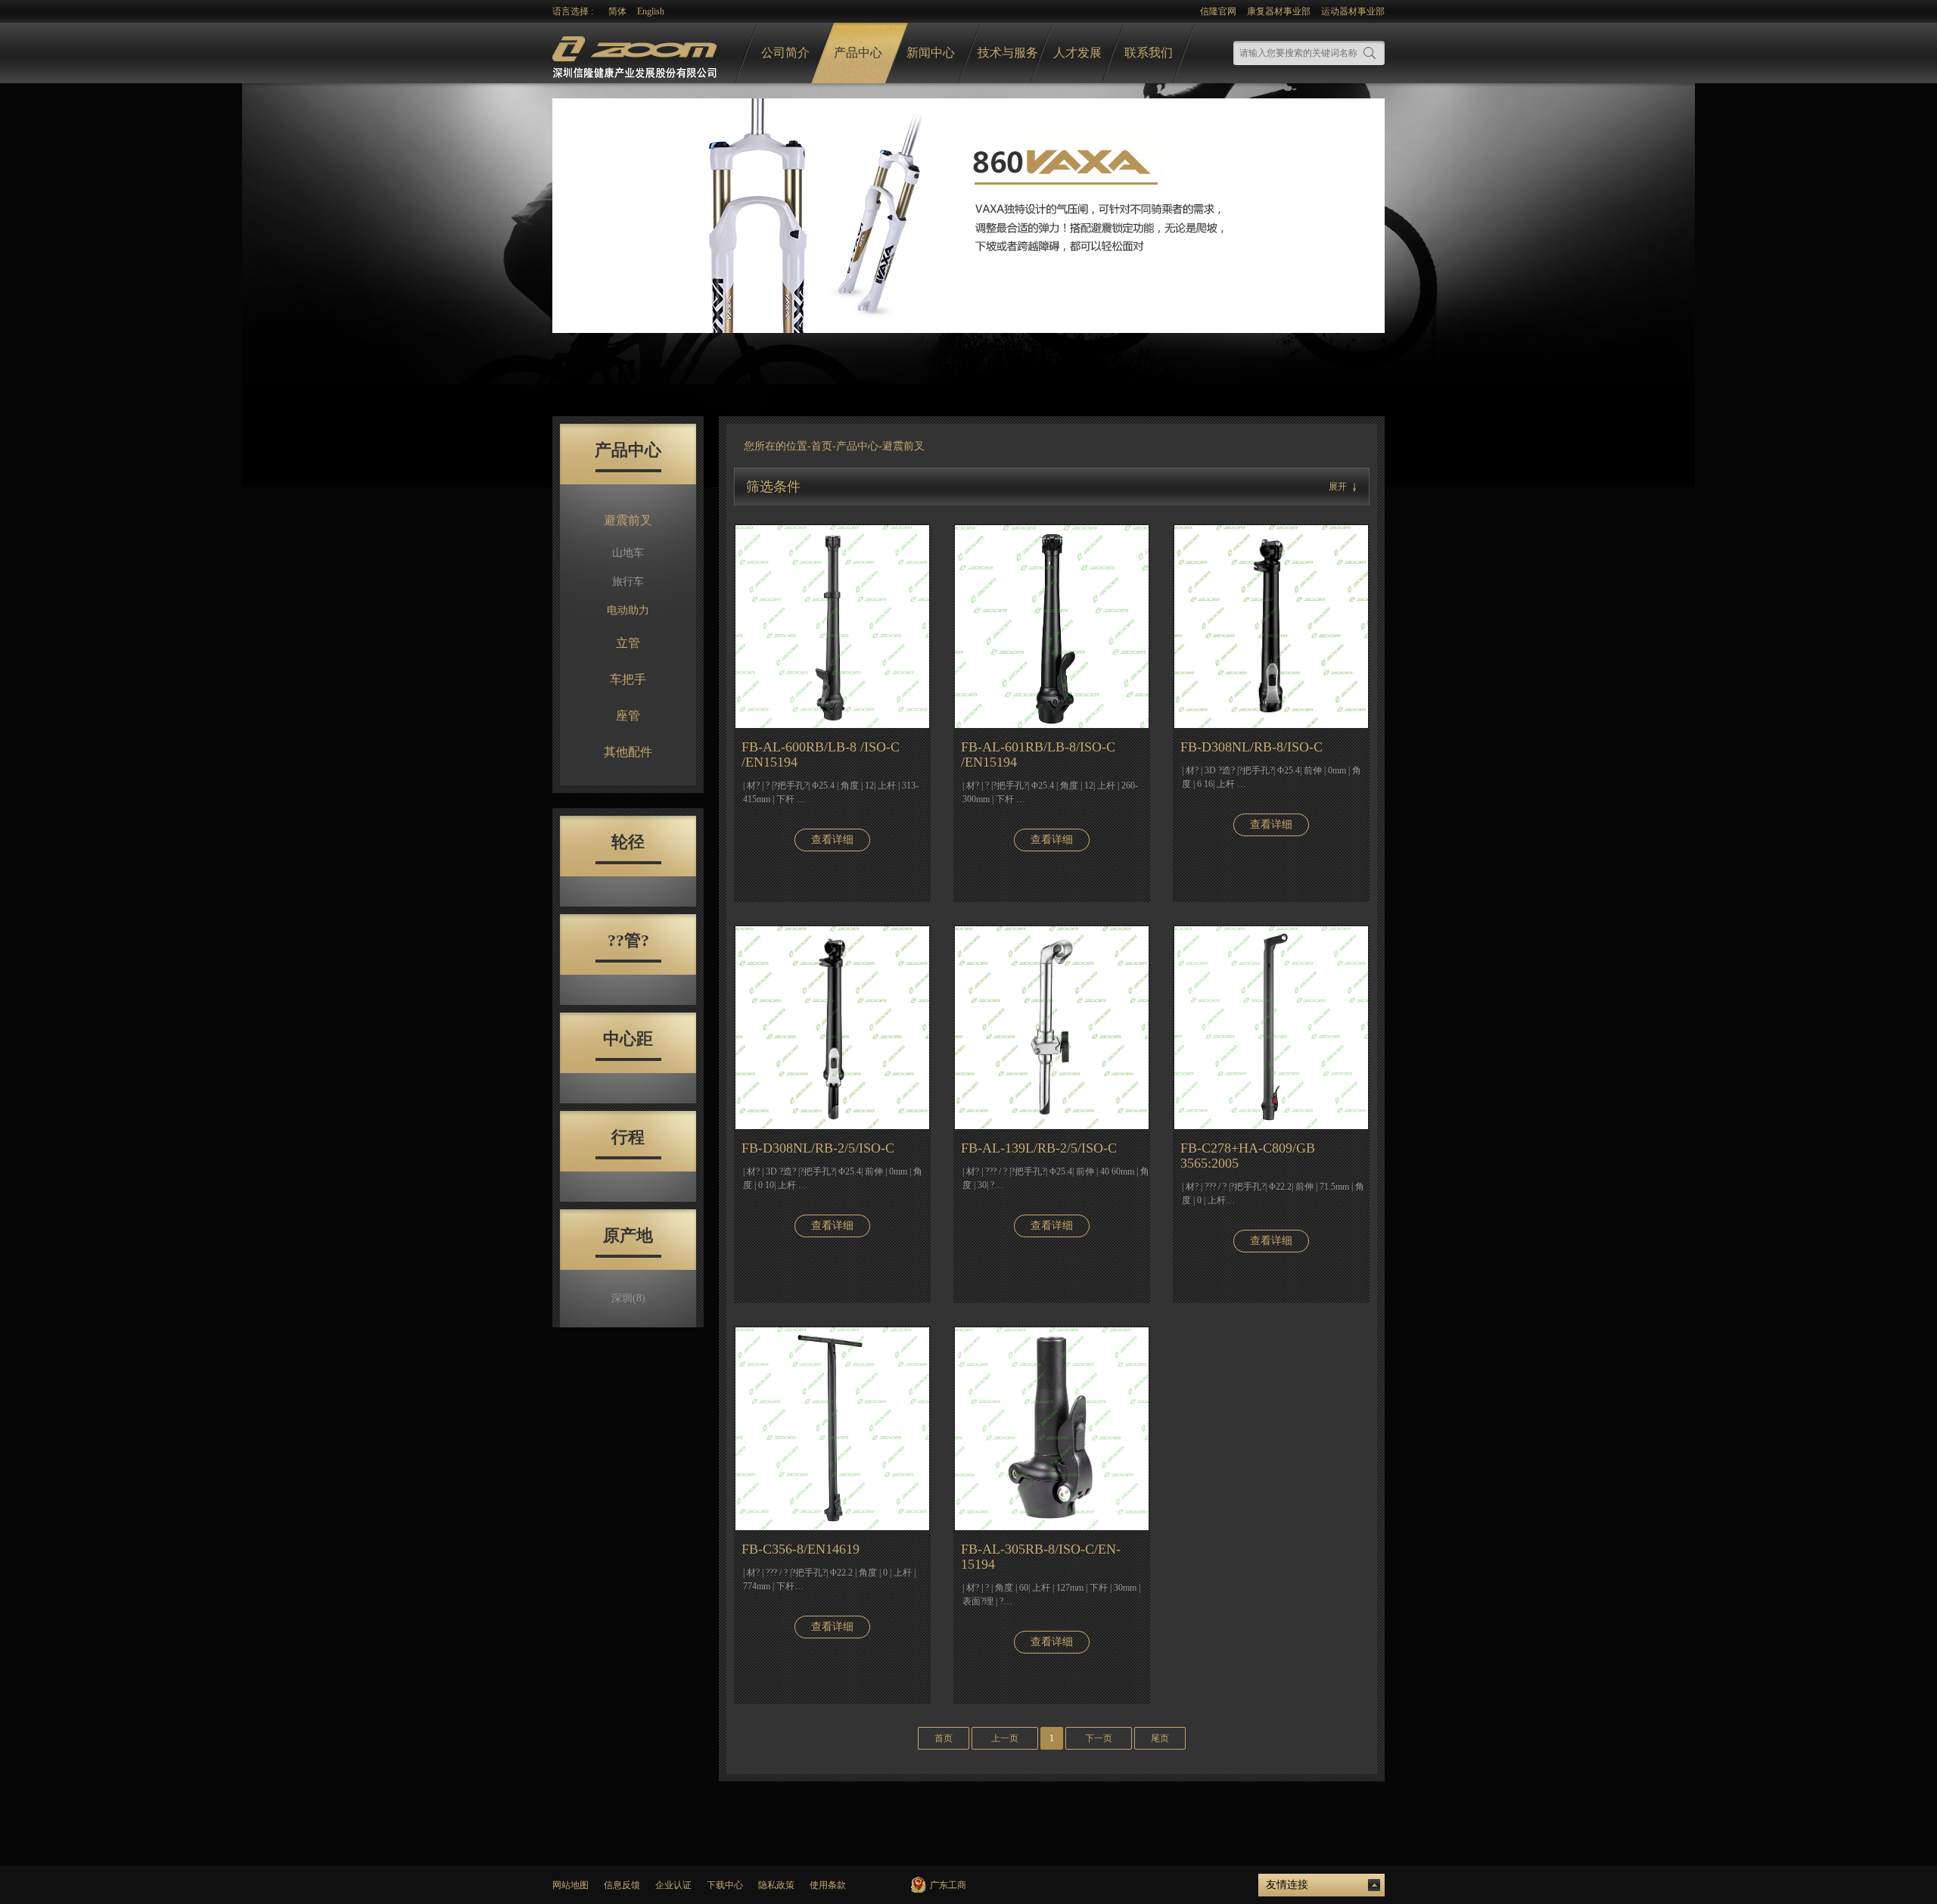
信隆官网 (1218, 11)
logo (636, 53)
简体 (617, 11)
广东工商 (948, 1885)
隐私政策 (776, 1885)
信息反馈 (622, 1885)
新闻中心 (931, 53)
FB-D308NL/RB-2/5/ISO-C (818, 1148)
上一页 (1005, 1738)
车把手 (628, 679)
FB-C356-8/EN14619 (801, 1549)
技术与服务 (1008, 53)
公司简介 (785, 53)
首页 (822, 446)
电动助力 (628, 610)
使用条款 (828, 1885)
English (651, 11)
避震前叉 (628, 520)
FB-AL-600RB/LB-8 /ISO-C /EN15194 (821, 754)
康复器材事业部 (1279, 11)
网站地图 (571, 1885)
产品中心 (858, 53)
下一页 (1099, 1738)
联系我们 (1149, 53)
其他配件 (628, 752)
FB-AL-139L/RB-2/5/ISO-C (1039, 1148)
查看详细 (832, 840)
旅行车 (628, 582)
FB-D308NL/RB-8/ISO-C (1251, 747)
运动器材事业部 (1353, 11)
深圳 (628, 1298)
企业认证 (673, 1885)
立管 (628, 643)
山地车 (628, 553)
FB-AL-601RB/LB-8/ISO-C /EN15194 (1038, 754)
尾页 (1160, 1738)
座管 (628, 716)
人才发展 (1077, 53)
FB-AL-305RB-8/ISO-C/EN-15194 (1041, 1557)
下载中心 (725, 1885)
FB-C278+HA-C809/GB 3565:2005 (1248, 1156)
